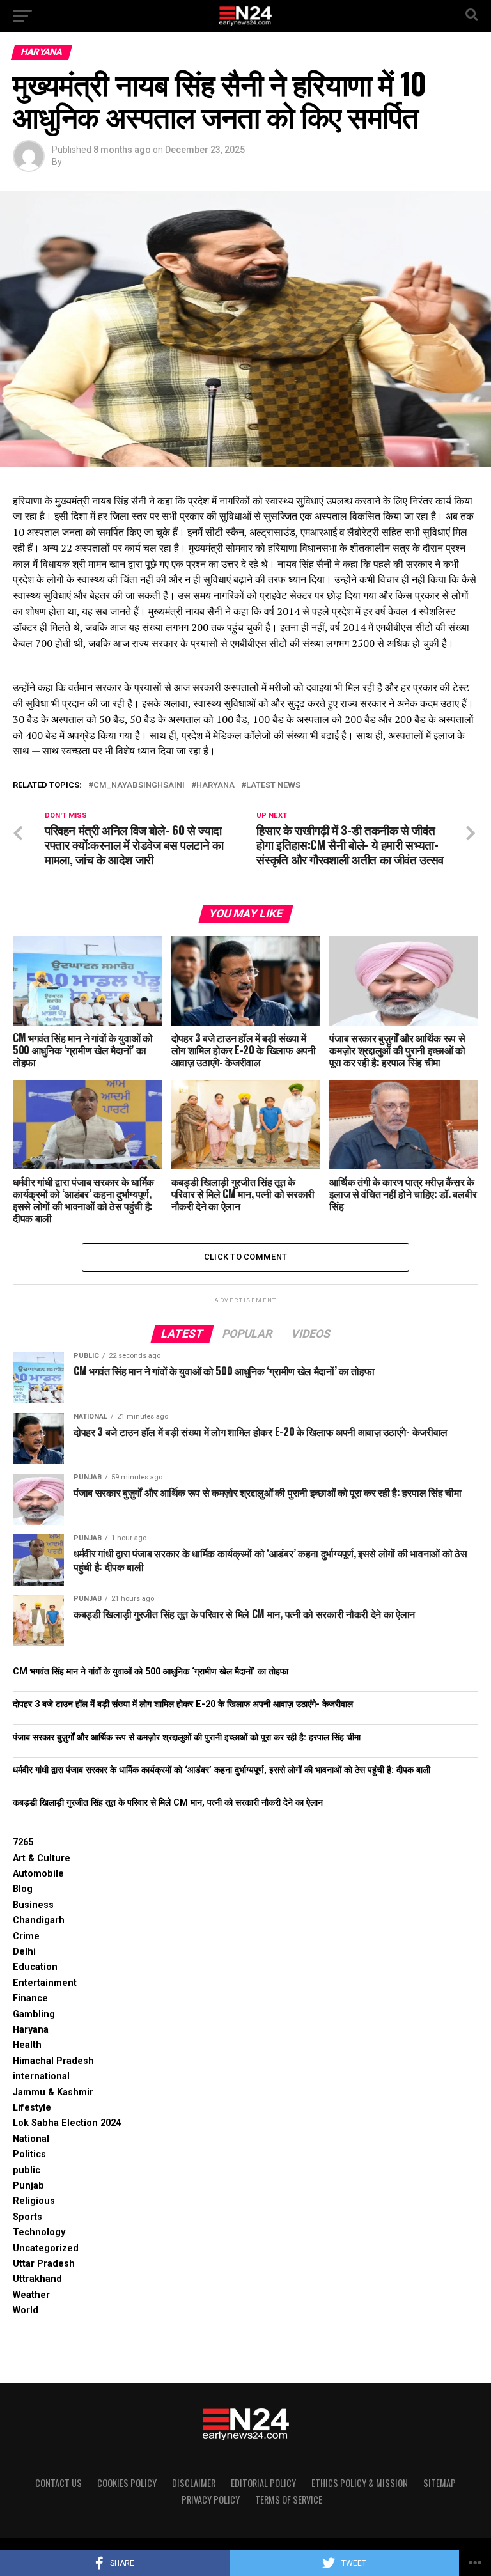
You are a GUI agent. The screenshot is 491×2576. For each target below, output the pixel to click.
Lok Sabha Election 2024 (67, 2123)
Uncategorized (46, 2248)
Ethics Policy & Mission (360, 2483)
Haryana (215, 785)
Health (27, 2045)
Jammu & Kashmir (53, 2092)
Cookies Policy (127, 2483)
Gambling (34, 2014)
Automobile (38, 1874)
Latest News (273, 785)
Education (35, 1967)
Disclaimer (194, 2483)
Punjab (28, 2186)
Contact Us (58, 2483)
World (26, 2310)
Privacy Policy (211, 2500)
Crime (26, 1936)
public (27, 2170)
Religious (34, 2201)
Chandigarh (39, 1920)
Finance (30, 1998)
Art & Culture (42, 1858)
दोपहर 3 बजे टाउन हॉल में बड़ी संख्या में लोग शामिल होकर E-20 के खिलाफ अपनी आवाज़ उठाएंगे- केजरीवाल (183, 1704)
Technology (39, 2232)
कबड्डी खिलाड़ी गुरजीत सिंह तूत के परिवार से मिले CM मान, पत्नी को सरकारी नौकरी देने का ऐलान (168, 1803)
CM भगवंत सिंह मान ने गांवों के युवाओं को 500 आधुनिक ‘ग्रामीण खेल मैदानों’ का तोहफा (151, 1672)
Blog (23, 1889)
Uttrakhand (37, 2279)
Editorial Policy (263, 2483)
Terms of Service (289, 2500)
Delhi (24, 1952)
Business (33, 1905)
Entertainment (45, 1983)
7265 (23, 1842)
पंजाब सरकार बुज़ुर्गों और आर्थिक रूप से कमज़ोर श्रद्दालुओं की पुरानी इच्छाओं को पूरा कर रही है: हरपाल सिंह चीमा (187, 1737)
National (31, 2139)
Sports (27, 2217)
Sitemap (440, 2483)
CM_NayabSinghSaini (139, 785)
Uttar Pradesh (44, 2264)
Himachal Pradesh (53, 2061)
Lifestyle (32, 2108)
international (41, 2076)
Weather (31, 2295)
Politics (29, 2154)
